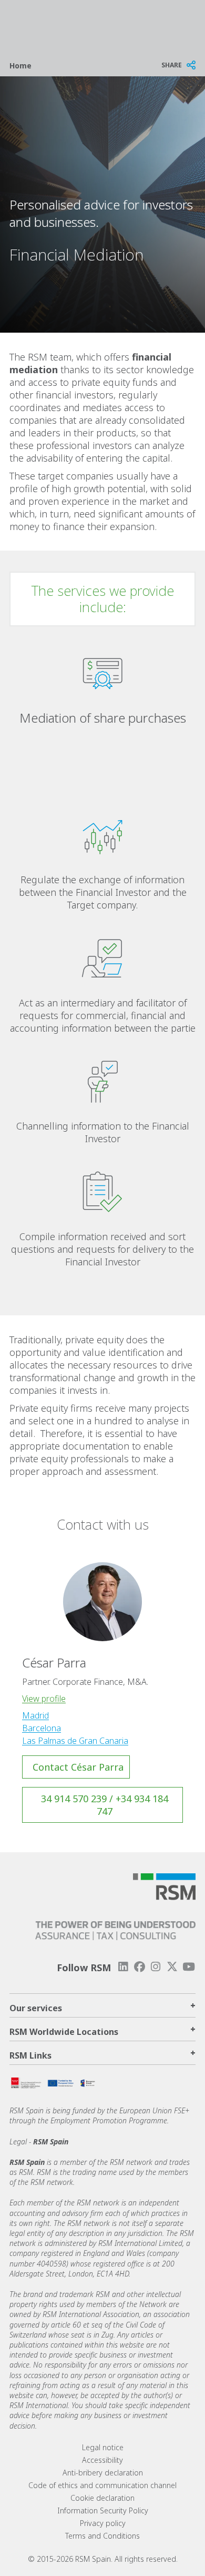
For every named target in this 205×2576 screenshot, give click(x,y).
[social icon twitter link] (172, 1967)
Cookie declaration (102, 2498)
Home (20, 66)
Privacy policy (103, 2523)
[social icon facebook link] (139, 1967)
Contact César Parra (78, 1767)
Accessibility (102, 2460)
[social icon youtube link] (189, 1967)
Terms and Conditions (102, 2536)
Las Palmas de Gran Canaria (75, 1741)
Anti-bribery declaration (103, 2473)
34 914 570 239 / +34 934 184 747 (105, 1805)
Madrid (35, 1715)
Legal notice (103, 2447)
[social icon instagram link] (156, 1967)
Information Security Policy (103, 2510)
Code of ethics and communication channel (102, 2485)
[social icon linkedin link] (123, 1967)
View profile (44, 1699)
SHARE (172, 65)
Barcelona (42, 1728)
